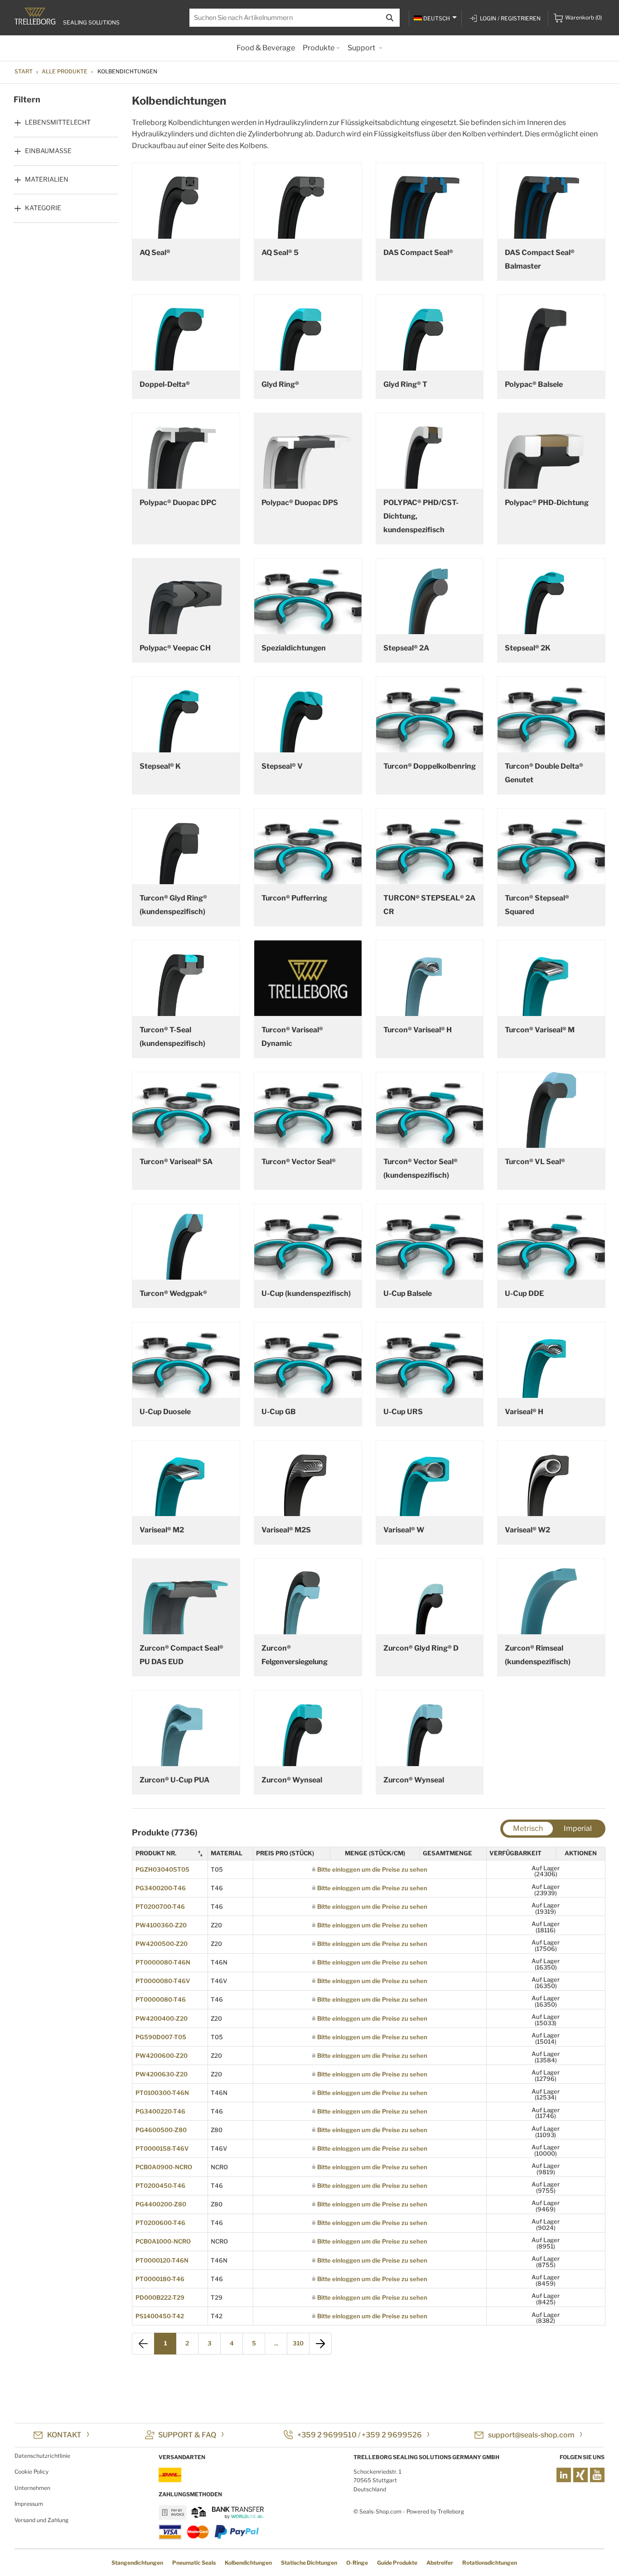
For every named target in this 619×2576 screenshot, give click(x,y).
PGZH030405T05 (162, 1869)
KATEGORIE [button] (43, 208)
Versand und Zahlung (41, 2520)
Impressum (29, 2504)
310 (298, 2343)
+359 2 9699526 (392, 2435)
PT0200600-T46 (160, 2223)
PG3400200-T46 (161, 1888)
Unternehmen (32, 2488)
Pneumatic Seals (194, 2563)
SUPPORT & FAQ (187, 2435)
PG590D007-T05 (161, 2037)
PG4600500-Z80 (161, 2130)
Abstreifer (440, 2563)
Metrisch (528, 1828)
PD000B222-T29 (160, 2297)
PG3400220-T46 (160, 2111)
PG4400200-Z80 (161, 2204)
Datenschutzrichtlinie (42, 2456)
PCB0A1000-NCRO (163, 2241)
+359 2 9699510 (327, 2435)
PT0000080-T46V (163, 1981)
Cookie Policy (31, 2472)
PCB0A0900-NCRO (164, 2167)
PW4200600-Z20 (162, 2056)
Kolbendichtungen (248, 2563)
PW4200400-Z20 (162, 2018)
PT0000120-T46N (162, 2260)
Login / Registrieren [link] (510, 18)
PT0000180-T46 (160, 2279)
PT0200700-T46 (160, 1907)
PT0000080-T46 (161, 1999)
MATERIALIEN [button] (47, 179)
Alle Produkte (65, 71)
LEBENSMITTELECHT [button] (58, 122)
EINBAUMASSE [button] (48, 151)
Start (24, 71)
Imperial (578, 1828)
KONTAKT (64, 2435)
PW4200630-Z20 (162, 2074)
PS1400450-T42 (160, 2316)
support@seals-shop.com (531, 2435)
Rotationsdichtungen (490, 2563)
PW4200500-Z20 (162, 1944)
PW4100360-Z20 (161, 1925)
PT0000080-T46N (163, 1962)
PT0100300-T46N (162, 2093)
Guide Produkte (397, 2563)
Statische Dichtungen (309, 2563)
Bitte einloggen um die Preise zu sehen (372, 1869)
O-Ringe (357, 2563)
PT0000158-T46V (162, 2148)
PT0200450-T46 (160, 2186)
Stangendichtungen (137, 2563)
